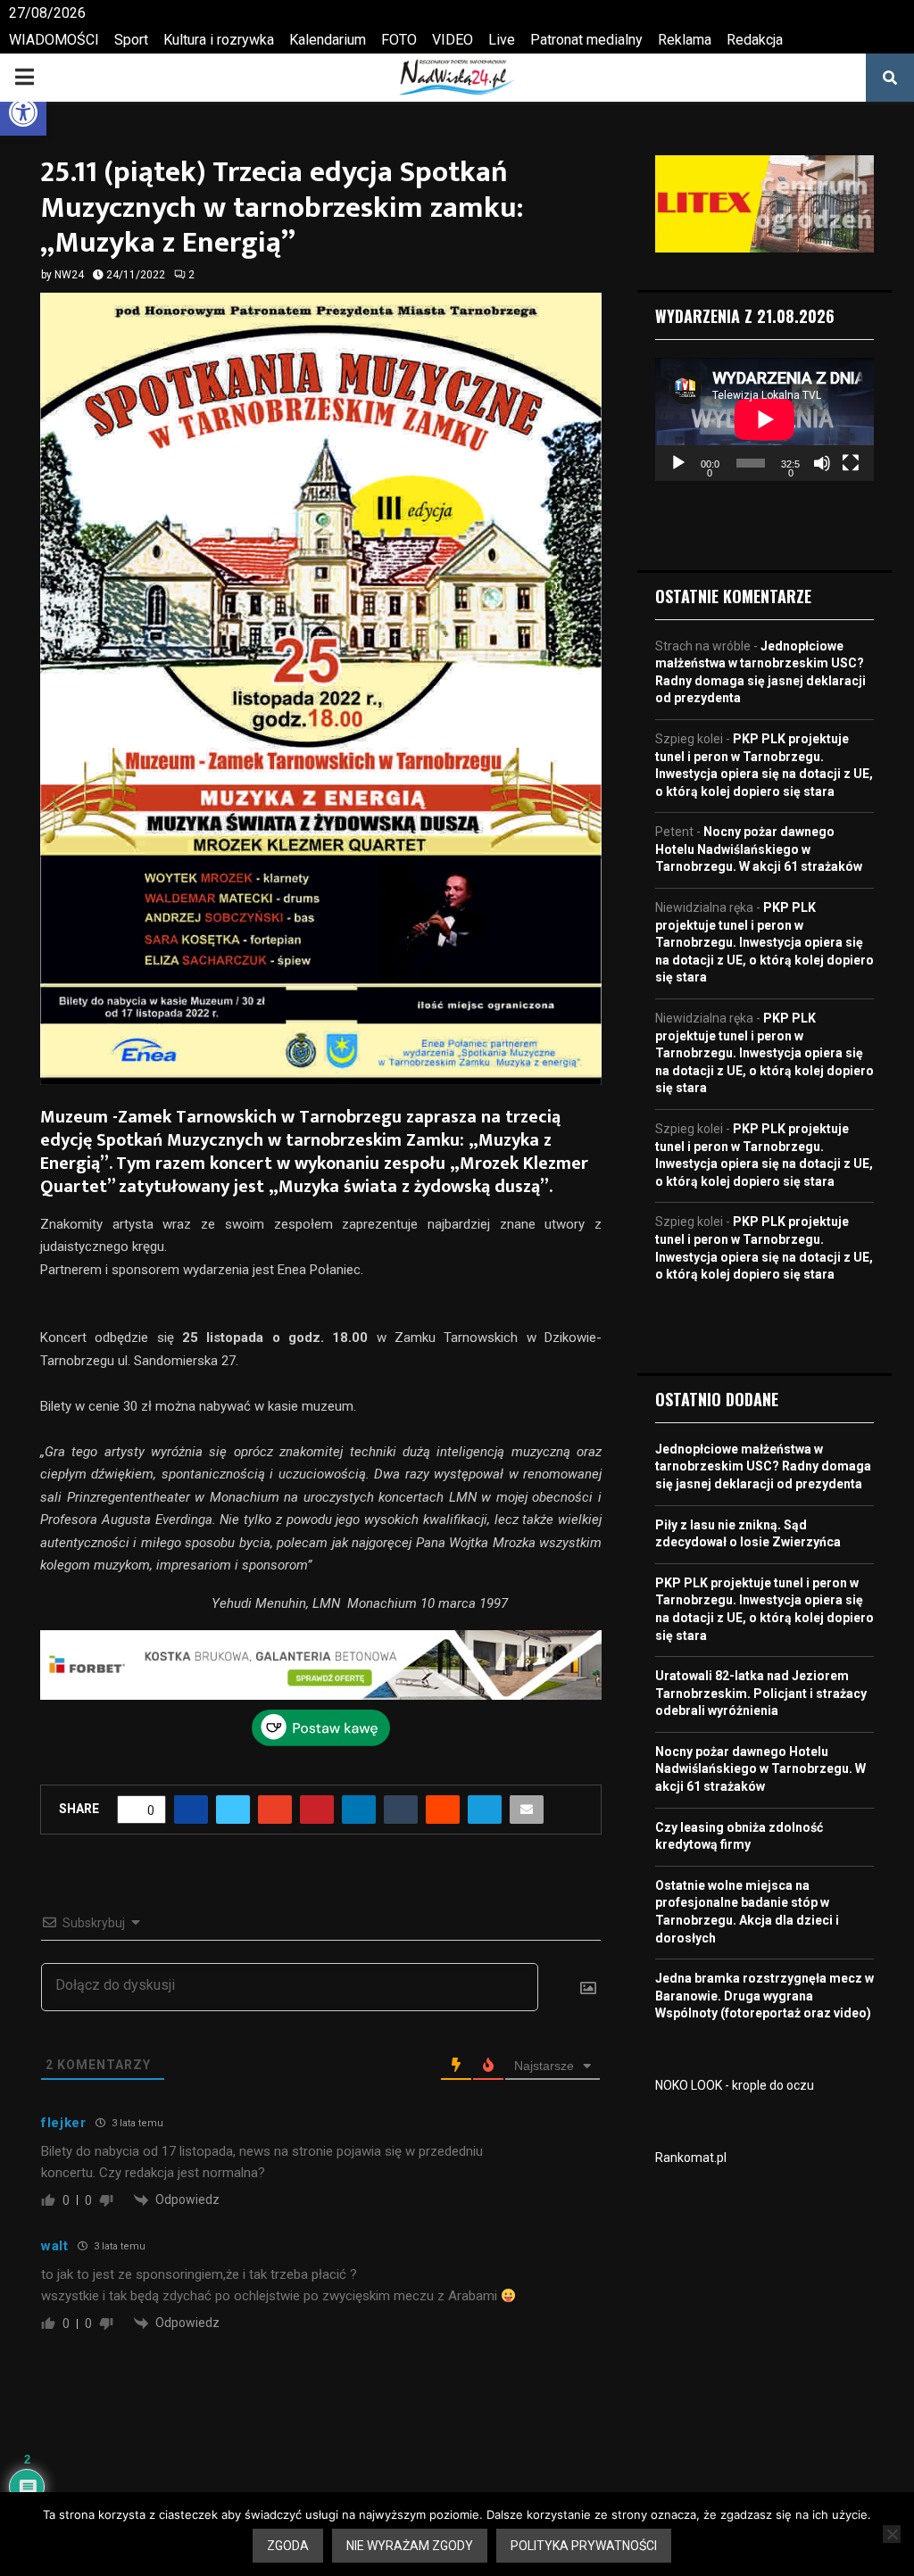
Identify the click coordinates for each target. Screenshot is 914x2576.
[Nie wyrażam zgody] (892, 2534)
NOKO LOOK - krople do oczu (735, 2085)
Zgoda (288, 2546)
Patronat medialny (586, 40)
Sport (131, 40)
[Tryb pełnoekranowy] (851, 463)
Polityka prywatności (584, 2546)
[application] (764, 419)
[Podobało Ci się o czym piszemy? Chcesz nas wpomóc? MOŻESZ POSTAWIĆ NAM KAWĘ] (321, 1742)
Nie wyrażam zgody (410, 2546)
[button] (23, 112)
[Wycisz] (822, 463)
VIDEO (453, 40)
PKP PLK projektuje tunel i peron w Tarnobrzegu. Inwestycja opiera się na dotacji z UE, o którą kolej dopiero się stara (764, 942)
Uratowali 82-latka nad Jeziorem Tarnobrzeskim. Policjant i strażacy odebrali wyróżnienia (761, 1693)
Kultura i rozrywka (219, 40)
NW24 (69, 275)
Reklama (685, 40)
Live (502, 40)
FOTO (399, 40)
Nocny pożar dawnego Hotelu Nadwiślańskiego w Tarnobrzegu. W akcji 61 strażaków (759, 849)
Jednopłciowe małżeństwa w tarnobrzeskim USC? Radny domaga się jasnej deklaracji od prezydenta (763, 1466)
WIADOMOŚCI (54, 40)
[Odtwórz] (678, 463)
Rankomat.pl (691, 2158)
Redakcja (755, 40)
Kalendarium (328, 40)
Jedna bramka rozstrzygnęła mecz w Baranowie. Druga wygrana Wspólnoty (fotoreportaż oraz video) (764, 1996)
